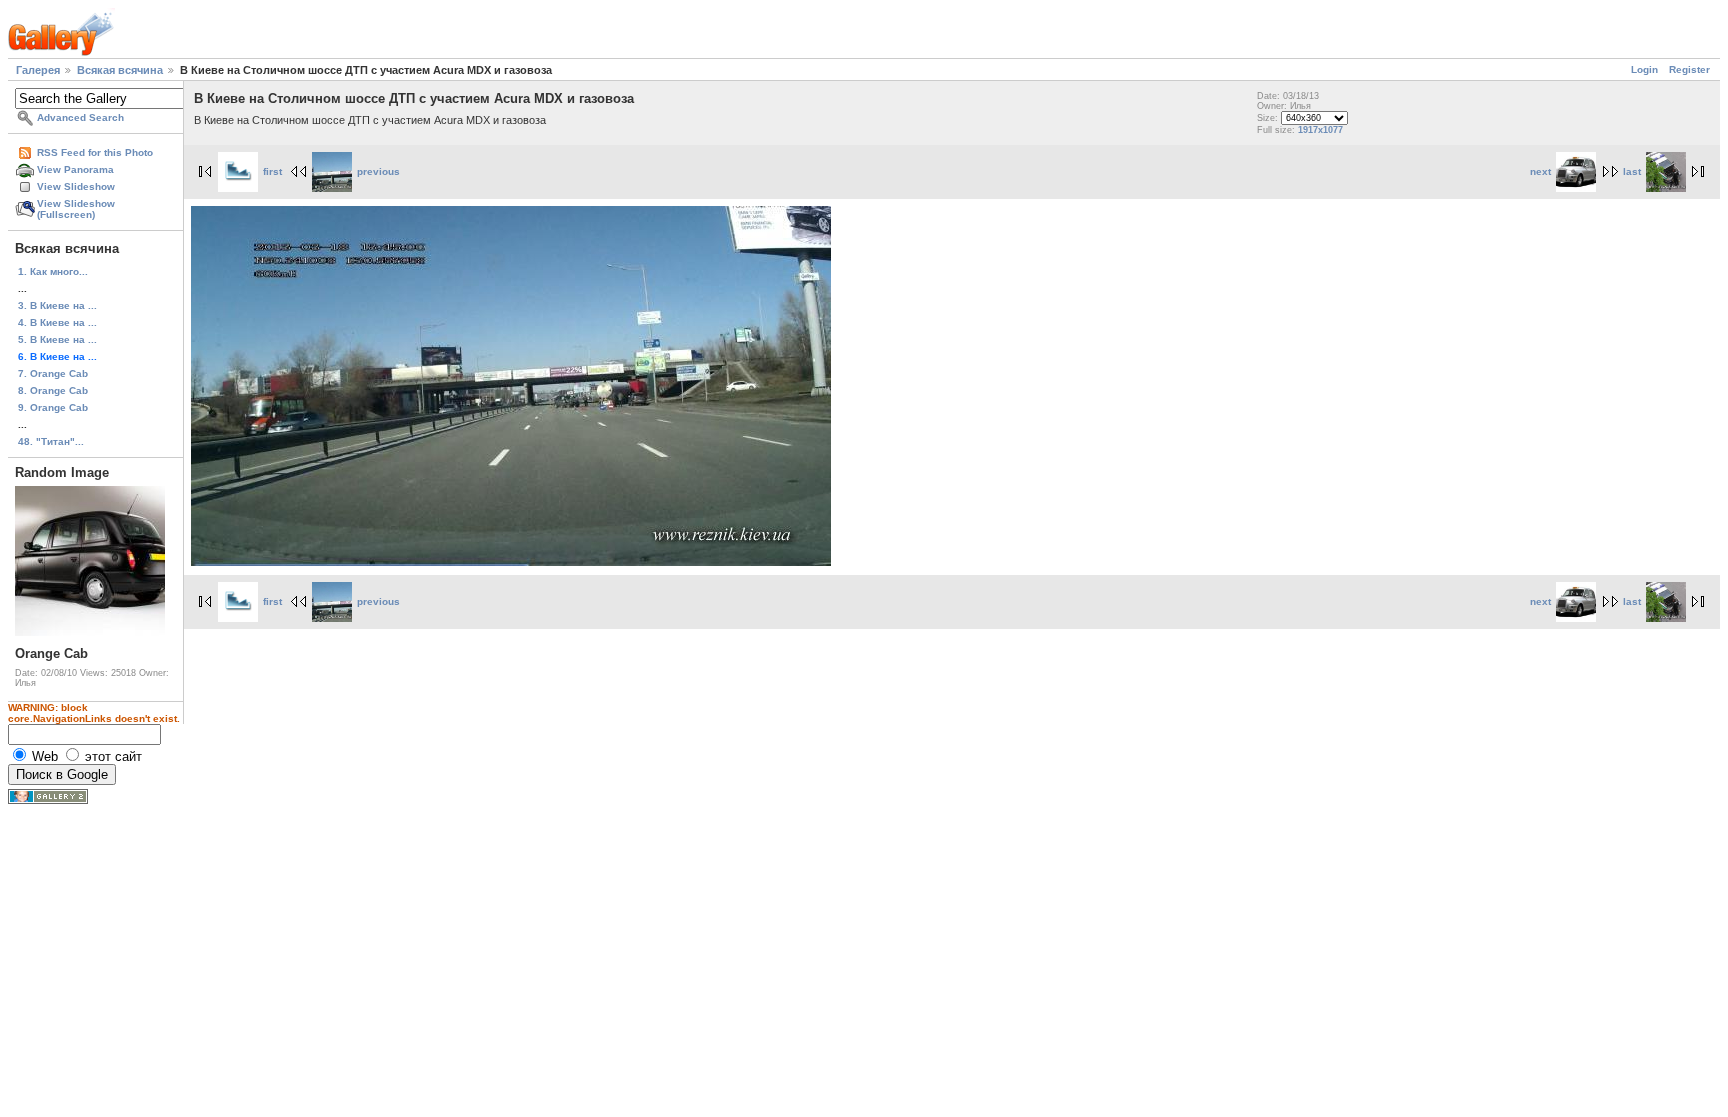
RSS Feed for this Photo (95, 152)
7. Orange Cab (53, 373)
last (1632, 171)
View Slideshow (76, 186)
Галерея (38, 70)
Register (1689, 69)
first (272, 171)
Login (1644, 69)
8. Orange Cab (53, 390)
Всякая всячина (120, 70)
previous (378, 171)
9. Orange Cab (53, 407)
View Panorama (75, 169)
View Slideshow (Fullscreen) (76, 209)
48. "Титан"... (51, 441)
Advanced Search (80, 117)
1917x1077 (1320, 130)
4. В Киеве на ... (57, 322)
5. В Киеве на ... (57, 339)
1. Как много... (53, 271)
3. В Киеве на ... (57, 305)
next (1540, 171)
